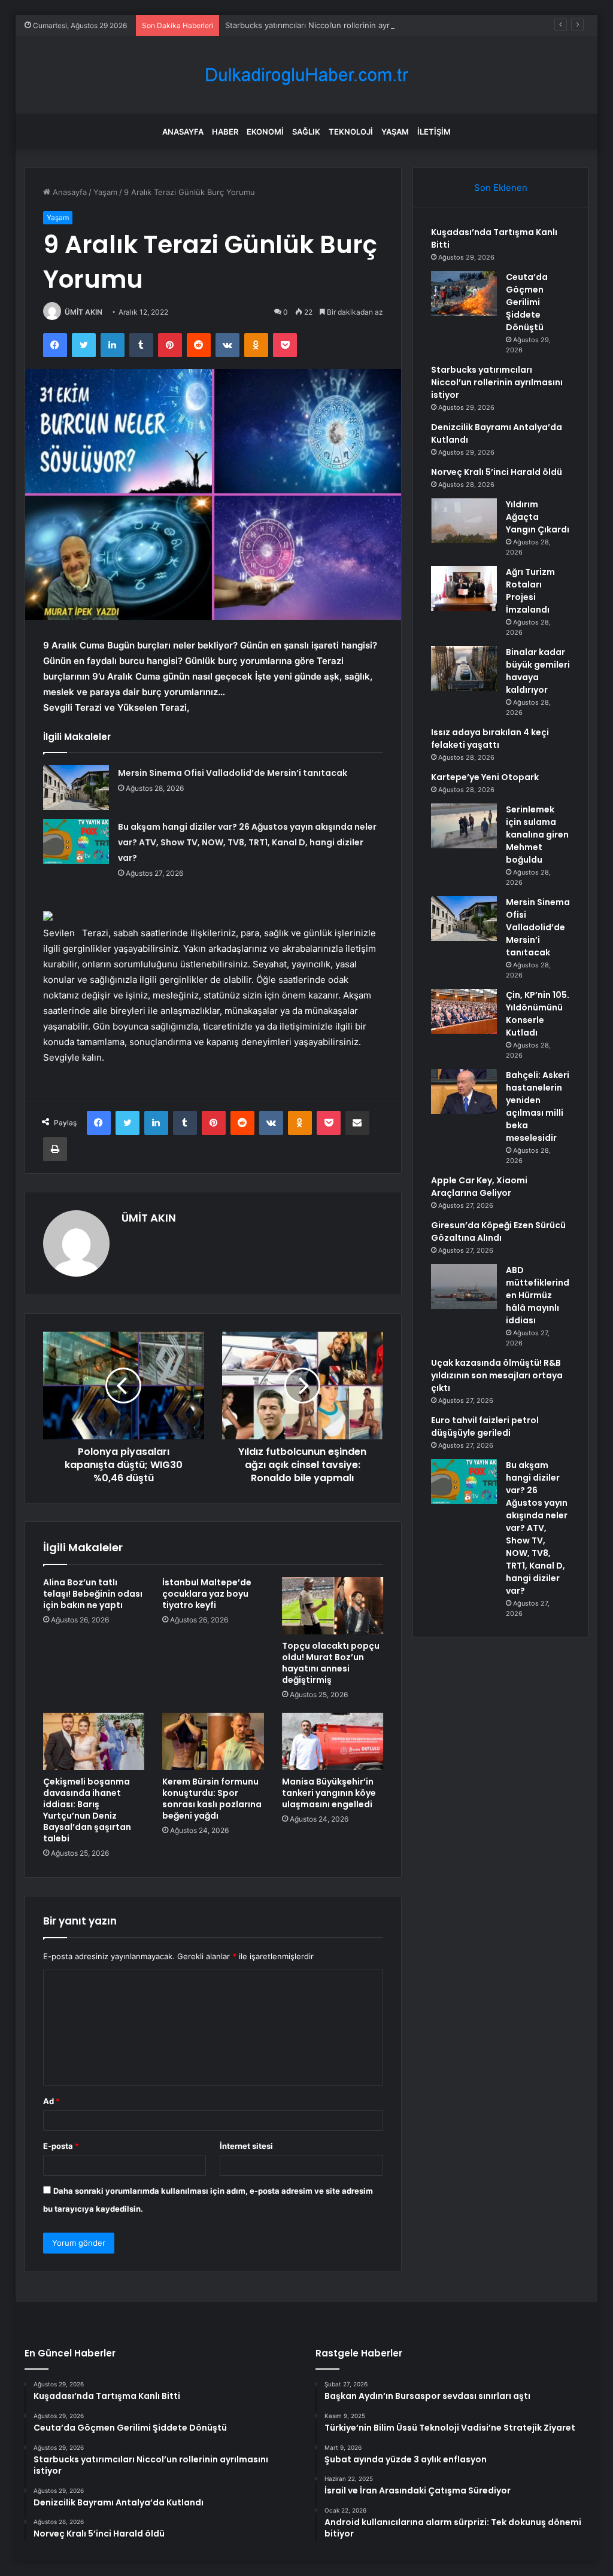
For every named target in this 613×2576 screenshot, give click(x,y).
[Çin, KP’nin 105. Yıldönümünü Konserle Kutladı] (464, 1011)
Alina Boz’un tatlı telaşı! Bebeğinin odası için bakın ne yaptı (93, 1594)
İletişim (434, 132)
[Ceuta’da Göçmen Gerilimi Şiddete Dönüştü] (464, 293)
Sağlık (306, 132)
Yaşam (395, 132)
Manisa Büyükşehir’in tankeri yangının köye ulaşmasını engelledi (329, 1793)
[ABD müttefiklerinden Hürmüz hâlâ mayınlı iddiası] (464, 1287)
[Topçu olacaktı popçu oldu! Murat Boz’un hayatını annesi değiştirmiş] (333, 1606)
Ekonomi (265, 132)
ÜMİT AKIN (84, 312)
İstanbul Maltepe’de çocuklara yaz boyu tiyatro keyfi (207, 1594)
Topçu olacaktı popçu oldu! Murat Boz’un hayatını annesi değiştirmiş (331, 1663)
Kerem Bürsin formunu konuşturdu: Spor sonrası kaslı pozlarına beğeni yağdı (212, 1799)
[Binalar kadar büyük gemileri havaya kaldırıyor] (464, 669)
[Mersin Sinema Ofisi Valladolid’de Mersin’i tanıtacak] (76, 788)
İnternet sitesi (246, 2146)
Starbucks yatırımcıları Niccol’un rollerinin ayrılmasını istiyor (333, 25)
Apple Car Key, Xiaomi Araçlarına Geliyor (479, 1187)
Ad (51, 2101)
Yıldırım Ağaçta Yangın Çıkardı (538, 517)
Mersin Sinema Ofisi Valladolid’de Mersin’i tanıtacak (233, 773)
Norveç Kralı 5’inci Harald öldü (497, 472)
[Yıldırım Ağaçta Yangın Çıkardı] (464, 521)
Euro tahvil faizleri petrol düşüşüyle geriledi (485, 1426)
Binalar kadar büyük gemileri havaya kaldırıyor (538, 671)
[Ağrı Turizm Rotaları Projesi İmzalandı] (464, 588)
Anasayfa (183, 132)
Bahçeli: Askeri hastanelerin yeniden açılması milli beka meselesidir (538, 1106)
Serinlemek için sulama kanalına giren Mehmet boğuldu (537, 835)
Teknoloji (351, 132)
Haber (225, 132)
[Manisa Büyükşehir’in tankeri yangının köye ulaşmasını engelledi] (333, 1741)
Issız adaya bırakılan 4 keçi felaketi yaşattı (490, 739)
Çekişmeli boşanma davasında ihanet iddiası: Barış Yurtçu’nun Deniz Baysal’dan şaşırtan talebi (87, 1810)
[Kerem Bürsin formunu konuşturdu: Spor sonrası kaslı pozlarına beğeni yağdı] (213, 1741)
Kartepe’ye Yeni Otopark (485, 777)
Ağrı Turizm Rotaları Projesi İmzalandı (530, 591)
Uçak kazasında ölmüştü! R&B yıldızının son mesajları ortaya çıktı (497, 1375)
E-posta (61, 2146)
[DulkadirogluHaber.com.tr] (306, 75)
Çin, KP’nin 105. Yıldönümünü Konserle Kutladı (538, 1014)
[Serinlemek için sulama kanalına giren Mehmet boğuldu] (464, 826)
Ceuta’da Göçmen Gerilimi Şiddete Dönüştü (527, 302)
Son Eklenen (501, 188)
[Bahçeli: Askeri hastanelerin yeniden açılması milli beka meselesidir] (464, 1091)
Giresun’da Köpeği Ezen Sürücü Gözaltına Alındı (498, 1231)
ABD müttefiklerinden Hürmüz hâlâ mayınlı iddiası (538, 1295)
